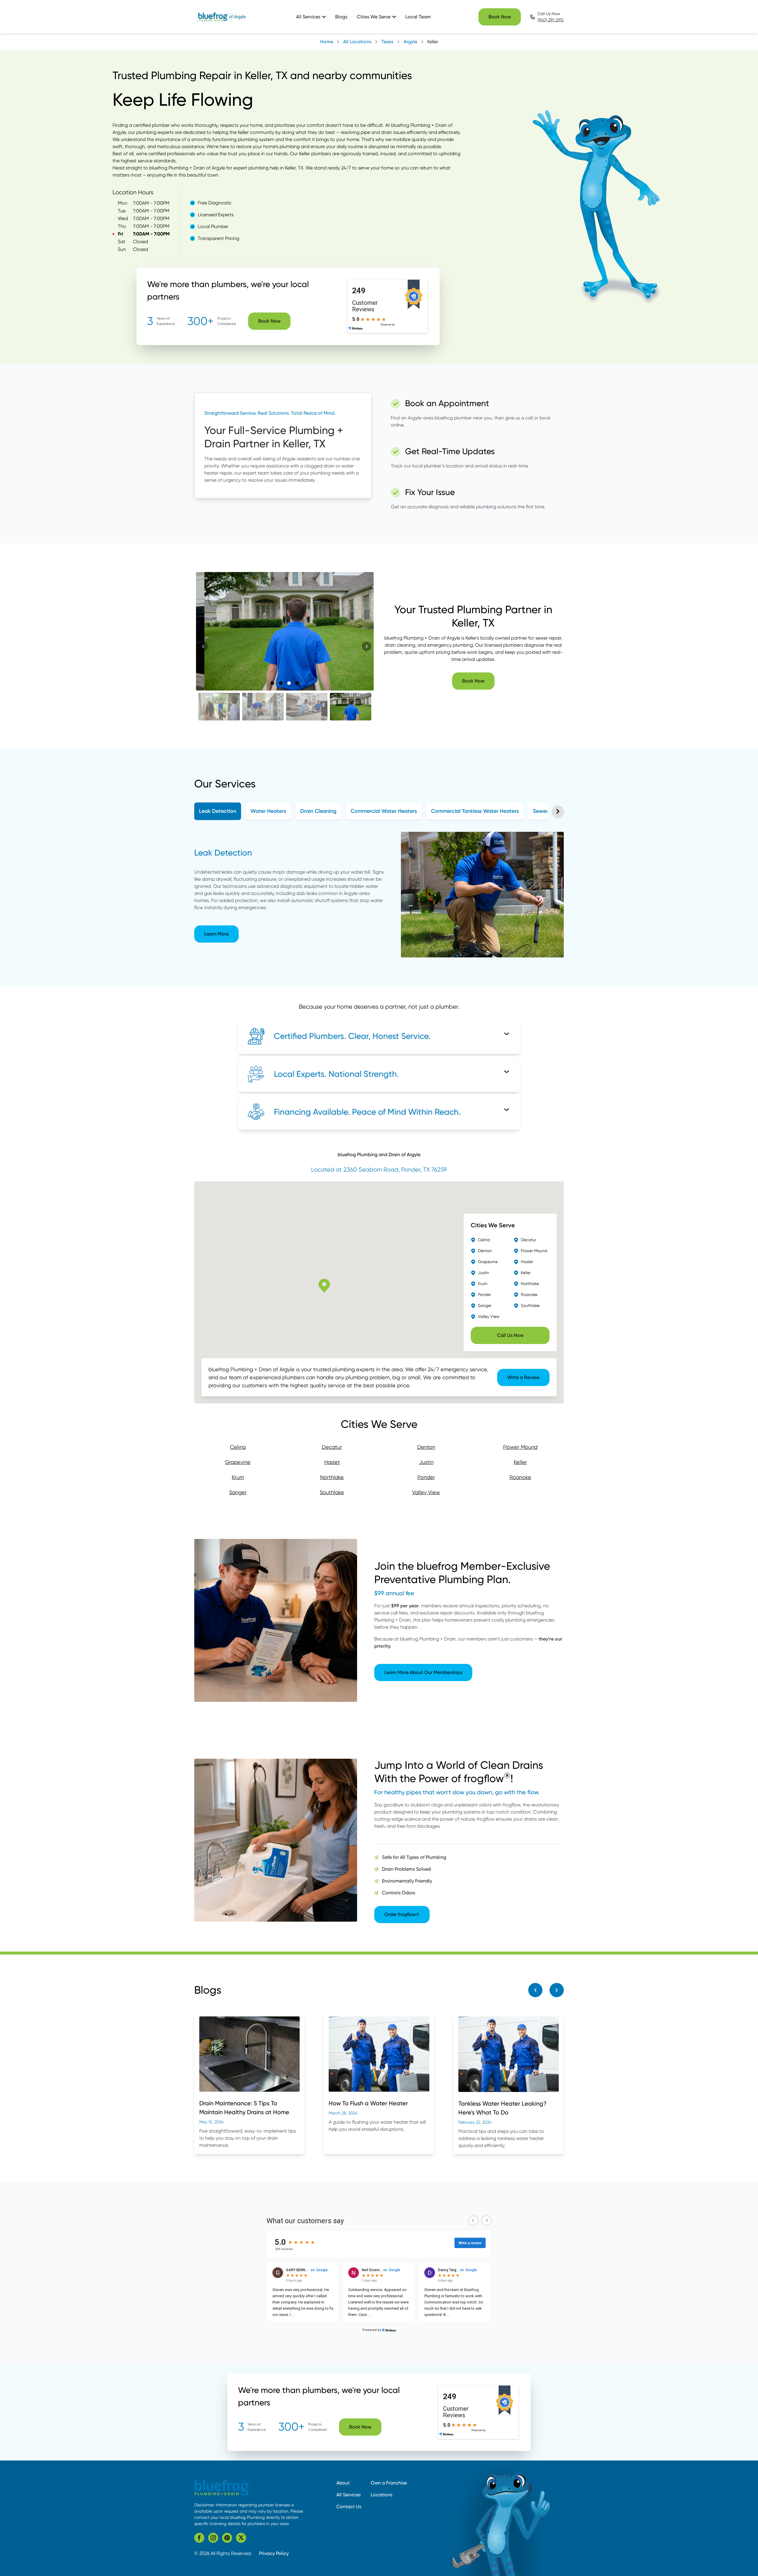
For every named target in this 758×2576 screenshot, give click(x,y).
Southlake (332, 1492)
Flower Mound (520, 1447)
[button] (219, 707)
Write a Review (523, 1377)
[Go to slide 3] (289, 683)
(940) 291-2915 (551, 20)
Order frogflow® (402, 1914)
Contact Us (349, 2507)
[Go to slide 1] (272, 683)
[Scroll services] (558, 811)
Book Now (500, 17)
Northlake (332, 1477)
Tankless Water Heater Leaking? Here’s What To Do (502, 2108)
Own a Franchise (389, 2483)
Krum (238, 1477)
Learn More (216, 934)
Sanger (238, 1492)
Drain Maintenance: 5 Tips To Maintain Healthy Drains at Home (244, 2108)
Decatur (332, 1447)
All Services (349, 2495)
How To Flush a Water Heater (368, 2103)
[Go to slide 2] (281, 683)
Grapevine (238, 1462)
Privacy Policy (274, 2553)
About (343, 2483)
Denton (426, 1447)
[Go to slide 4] (297, 683)
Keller (520, 1462)
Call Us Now (510, 1335)
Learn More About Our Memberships (423, 1672)
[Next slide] (367, 646)
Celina (238, 1447)
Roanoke (520, 1477)
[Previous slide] (203, 646)
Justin (426, 1462)
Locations (382, 2495)
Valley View (426, 1492)
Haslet (332, 1462)
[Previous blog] (535, 1990)
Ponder (426, 1477)
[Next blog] (557, 1990)
